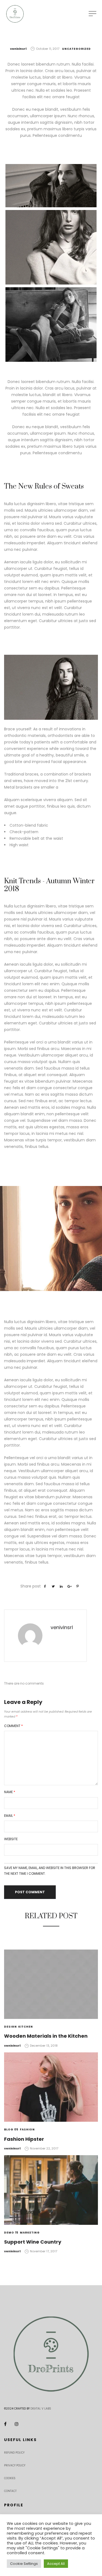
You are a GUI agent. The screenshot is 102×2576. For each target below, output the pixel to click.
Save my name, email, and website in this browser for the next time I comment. (50, 1871)
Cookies (10, 2478)
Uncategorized (76, 49)
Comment (13, 1726)
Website (11, 1839)
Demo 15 (11, 2233)
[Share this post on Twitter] (53, 1586)
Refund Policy (14, 2453)
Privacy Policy (15, 2465)
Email (10, 1816)
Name (10, 1792)
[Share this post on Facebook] (45, 1586)
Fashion (27, 2129)
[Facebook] (5, 2424)
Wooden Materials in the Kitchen (46, 2036)
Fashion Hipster (24, 2139)
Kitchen (26, 2027)
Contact (10, 2491)
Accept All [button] (56, 2564)
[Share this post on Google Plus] (69, 1586)
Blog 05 (11, 2129)
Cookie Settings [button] (24, 2564)
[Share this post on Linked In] (61, 1586)
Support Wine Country (33, 2242)
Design (10, 2027)
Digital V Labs (41, 2409)
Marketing (30, 2233)
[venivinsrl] (30, 1636)
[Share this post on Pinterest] (78, 1586)
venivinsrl (18, 49)
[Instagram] (17, 2424)
